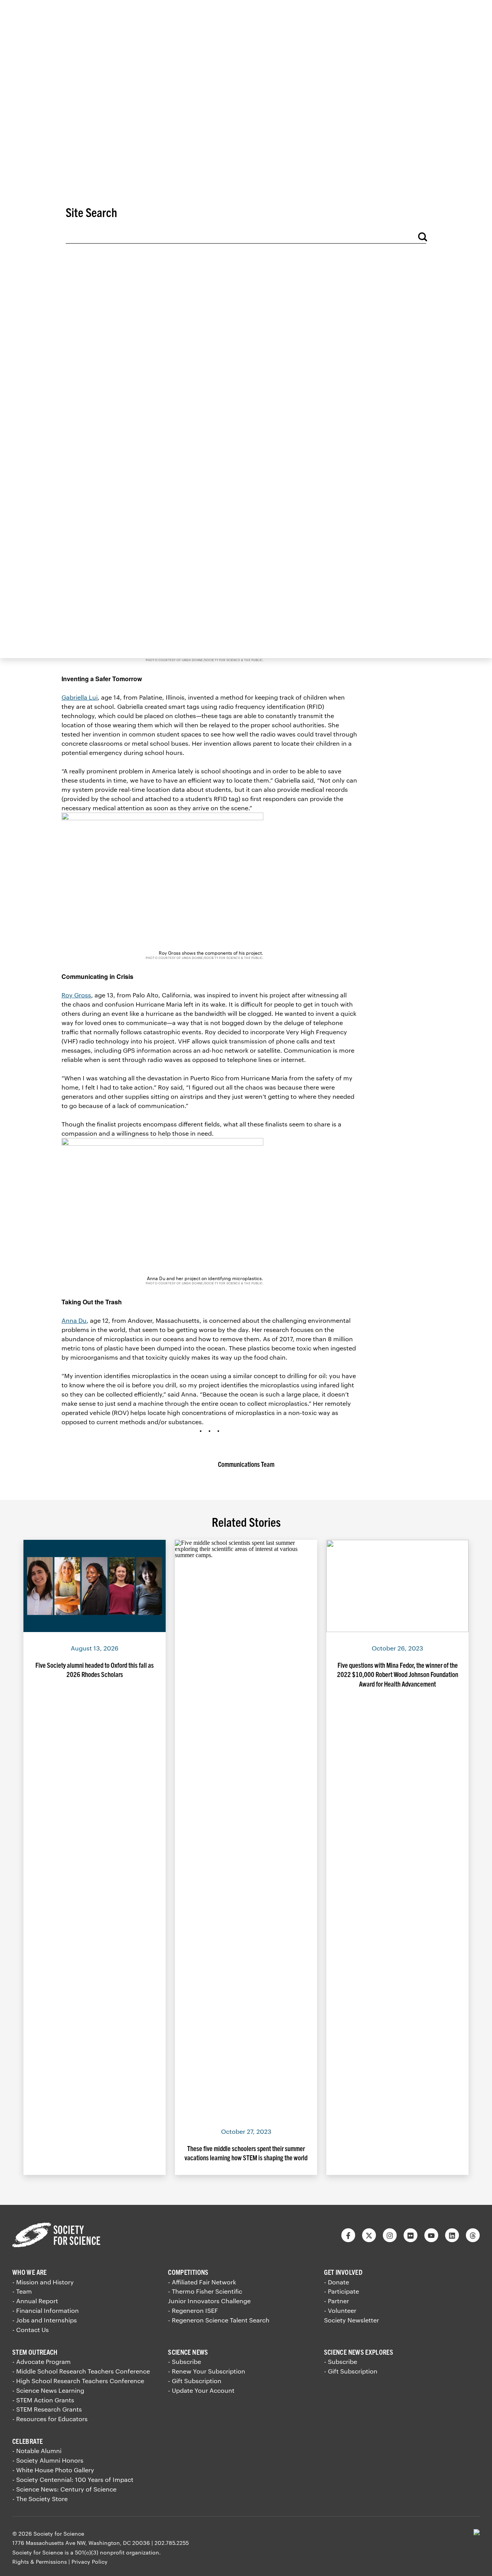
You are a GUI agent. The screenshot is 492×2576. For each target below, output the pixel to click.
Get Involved (343, 2272)
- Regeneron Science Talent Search (219, 2320)
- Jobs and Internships (45, 2320)
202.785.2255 (172, 2543)
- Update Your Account (201, 2390)
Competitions (188, 2272)
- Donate (337, 2282)
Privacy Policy (90, 2562)
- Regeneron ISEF (193, 2310)
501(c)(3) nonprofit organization (117, 2552)
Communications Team (246, 1464)
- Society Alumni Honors (48, 2460)
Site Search (91, 212)
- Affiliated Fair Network (202, 2282)
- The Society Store (40, 2499)
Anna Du (74, 1320)
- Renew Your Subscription (207, 2371)
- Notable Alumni (37, 2451)
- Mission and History (43, 2282)
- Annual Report (35, 2301)
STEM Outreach (35, 2352)
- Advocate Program (42, 2361)
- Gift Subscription (195, 2381)
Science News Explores (359, 2352)
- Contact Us (31, 2330)
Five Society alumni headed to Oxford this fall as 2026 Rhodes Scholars (95, 1670)
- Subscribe (184, 2361)
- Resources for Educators (50, 2419)
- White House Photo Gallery (53, 2470)
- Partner (337, 2301)
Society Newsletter (352, 2320)
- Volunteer (340, 2310)
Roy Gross (76, 995)
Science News (188, 2352)
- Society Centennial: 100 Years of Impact (73, 2479)
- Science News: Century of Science (64, 2489)
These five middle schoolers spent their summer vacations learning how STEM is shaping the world (246, 2153)
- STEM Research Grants (47, 2409)
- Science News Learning (48, 2390)
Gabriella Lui (80, 697)
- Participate (342, 2291)
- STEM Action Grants (43, 2400)
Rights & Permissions (40, 2562)
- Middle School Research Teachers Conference (81, 2371)
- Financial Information (46, 2310)
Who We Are (30, 2272)
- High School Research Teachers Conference (78, 2381)
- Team (22, 2291)
